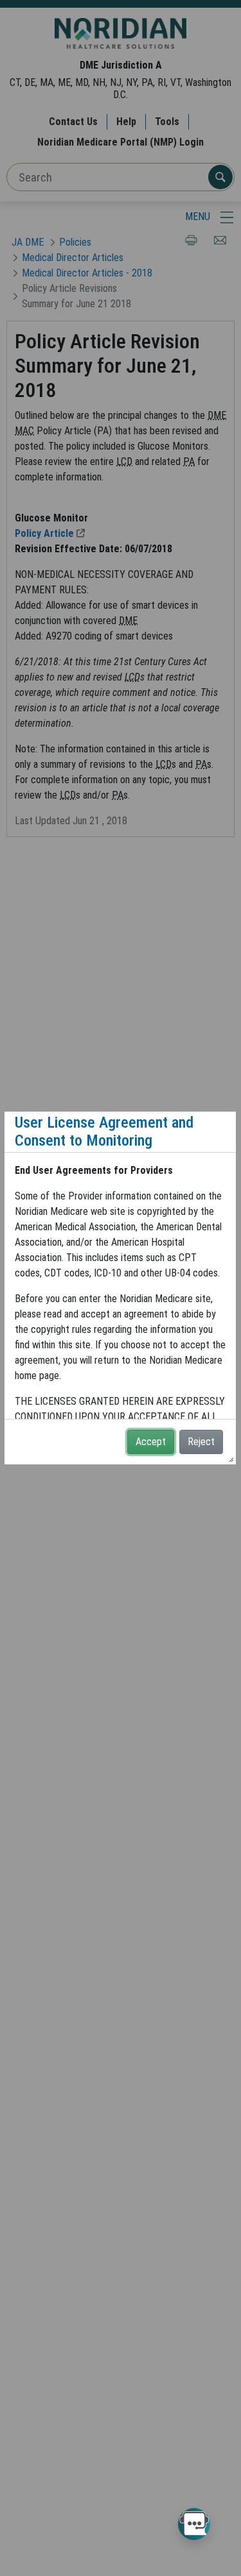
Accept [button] (151, 1442)
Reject (201, 1442)
